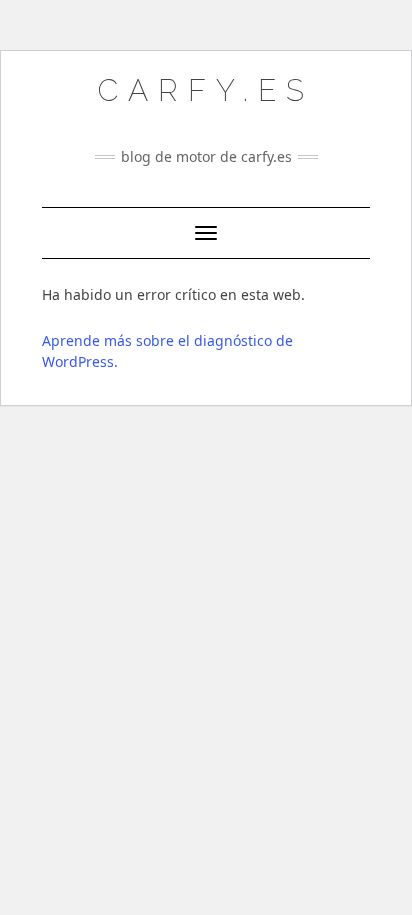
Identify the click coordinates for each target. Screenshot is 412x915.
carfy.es (206, 90)
